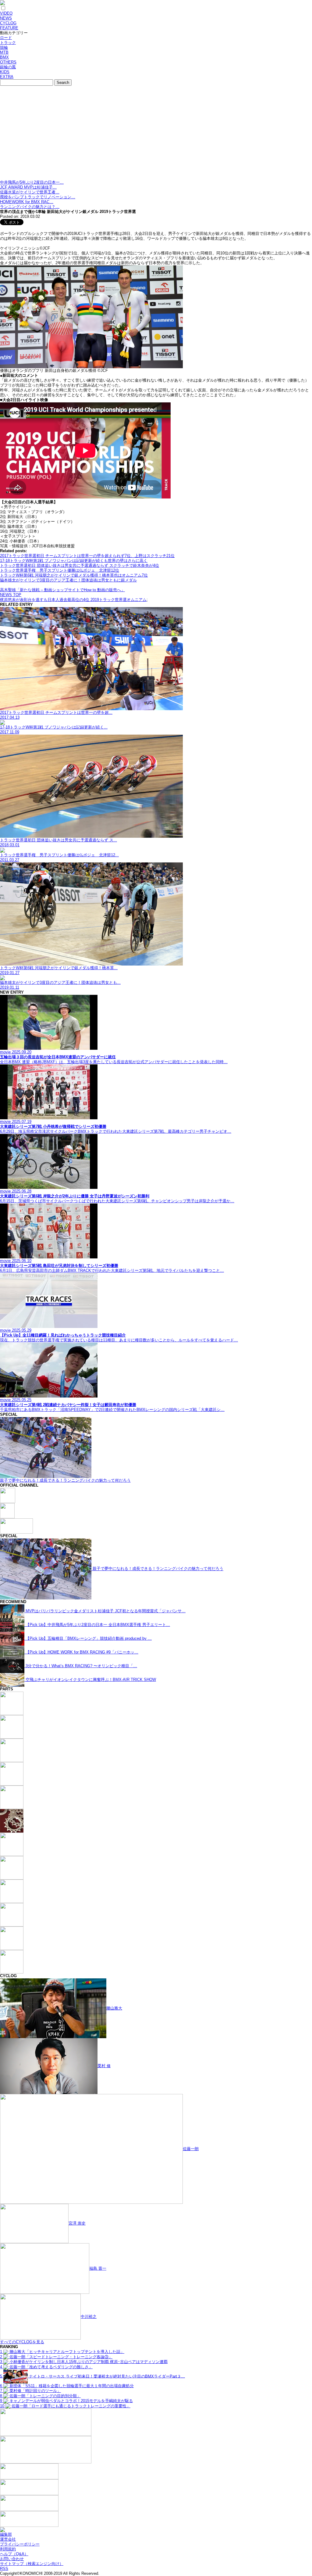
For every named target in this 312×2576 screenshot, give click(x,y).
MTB (4, 52)
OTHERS (8, 62)
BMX (4, 57)
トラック (8, 43)
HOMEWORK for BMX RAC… (27, 202)
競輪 (4, 47)
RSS (4, 2569)
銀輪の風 (8, 67)
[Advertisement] (156, 134)
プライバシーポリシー (20, 2544)
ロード (6, 38)
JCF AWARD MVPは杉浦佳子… (28, 187)
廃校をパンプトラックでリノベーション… (38, 197)
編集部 (6, 2534)
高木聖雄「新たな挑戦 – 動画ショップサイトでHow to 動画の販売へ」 (62, 590)
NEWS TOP (11, 595)
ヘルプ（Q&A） (14, 2554)
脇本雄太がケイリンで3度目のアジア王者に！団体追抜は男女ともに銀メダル (68, 580)
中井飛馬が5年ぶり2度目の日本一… (32, 182)
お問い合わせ (12, 2559)
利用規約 (8, 2549)
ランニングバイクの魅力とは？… (30, 207)
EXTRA (7, 77)
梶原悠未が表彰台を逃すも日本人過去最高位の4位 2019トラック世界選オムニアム (73, 600)
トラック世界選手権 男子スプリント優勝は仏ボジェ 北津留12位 (60, 570)
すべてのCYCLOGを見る (22, 2342)
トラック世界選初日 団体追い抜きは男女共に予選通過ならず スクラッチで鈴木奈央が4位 (80, 565)
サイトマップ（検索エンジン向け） (32, 2564)
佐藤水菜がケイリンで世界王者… (30, 192)
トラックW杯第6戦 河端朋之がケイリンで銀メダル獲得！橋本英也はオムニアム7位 (74, 575)
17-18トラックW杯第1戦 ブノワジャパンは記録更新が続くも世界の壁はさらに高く (74, 561)
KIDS (5, 72)
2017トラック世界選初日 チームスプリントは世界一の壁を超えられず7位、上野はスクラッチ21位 (87, 556)
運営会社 (8, 2539)
